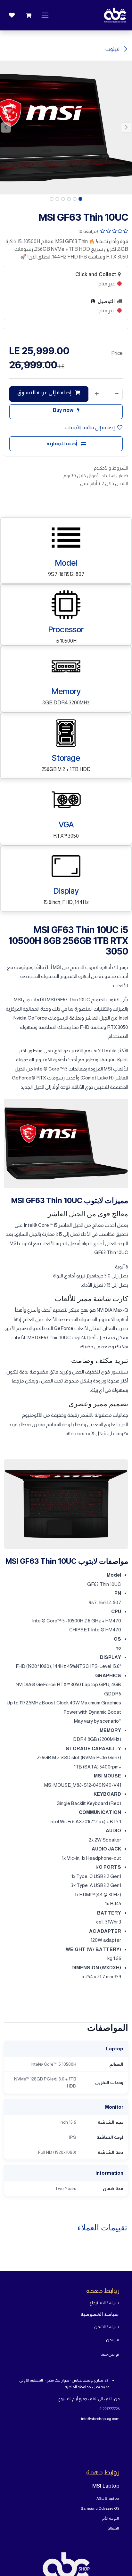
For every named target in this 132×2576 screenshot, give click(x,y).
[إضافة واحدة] (97, 394)
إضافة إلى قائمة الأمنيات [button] (90, 427)
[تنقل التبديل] (45, 15)
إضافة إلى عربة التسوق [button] (45, 393)
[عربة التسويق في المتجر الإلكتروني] (29, 15)
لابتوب (113, 49)
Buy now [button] (64, 410)
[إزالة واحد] (117, 394)
